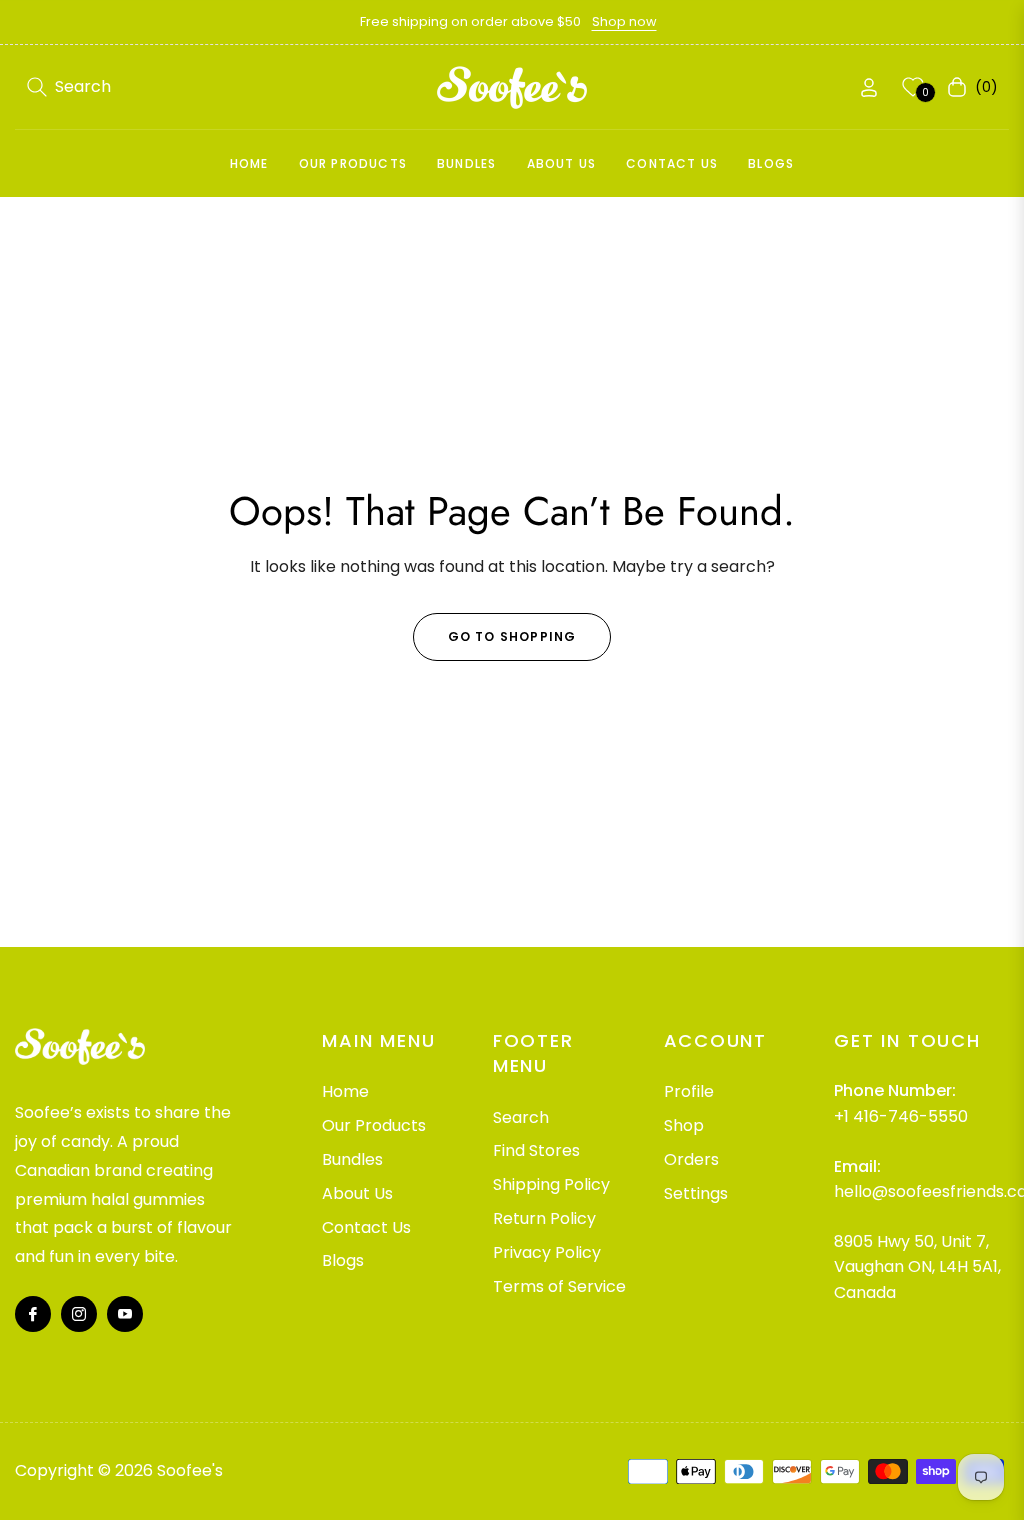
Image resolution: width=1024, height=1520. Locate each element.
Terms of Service (559, 1286)
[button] (69, 87)
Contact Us (366, 1227)
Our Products (374, 1125)
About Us (357, 1193)
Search (521, 1117)
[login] (869, 87)
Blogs (343, 1260)
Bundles (352, 1159)
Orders (691, 1159)
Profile (689, 1091)
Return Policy (544, 1218)
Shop (684, 1125)
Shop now (624, 21)
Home (345, 1091)
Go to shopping (512, 636)
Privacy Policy (547, 1252)
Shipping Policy (551, 1184)
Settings (696, 1193)
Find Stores (536, 1150)
